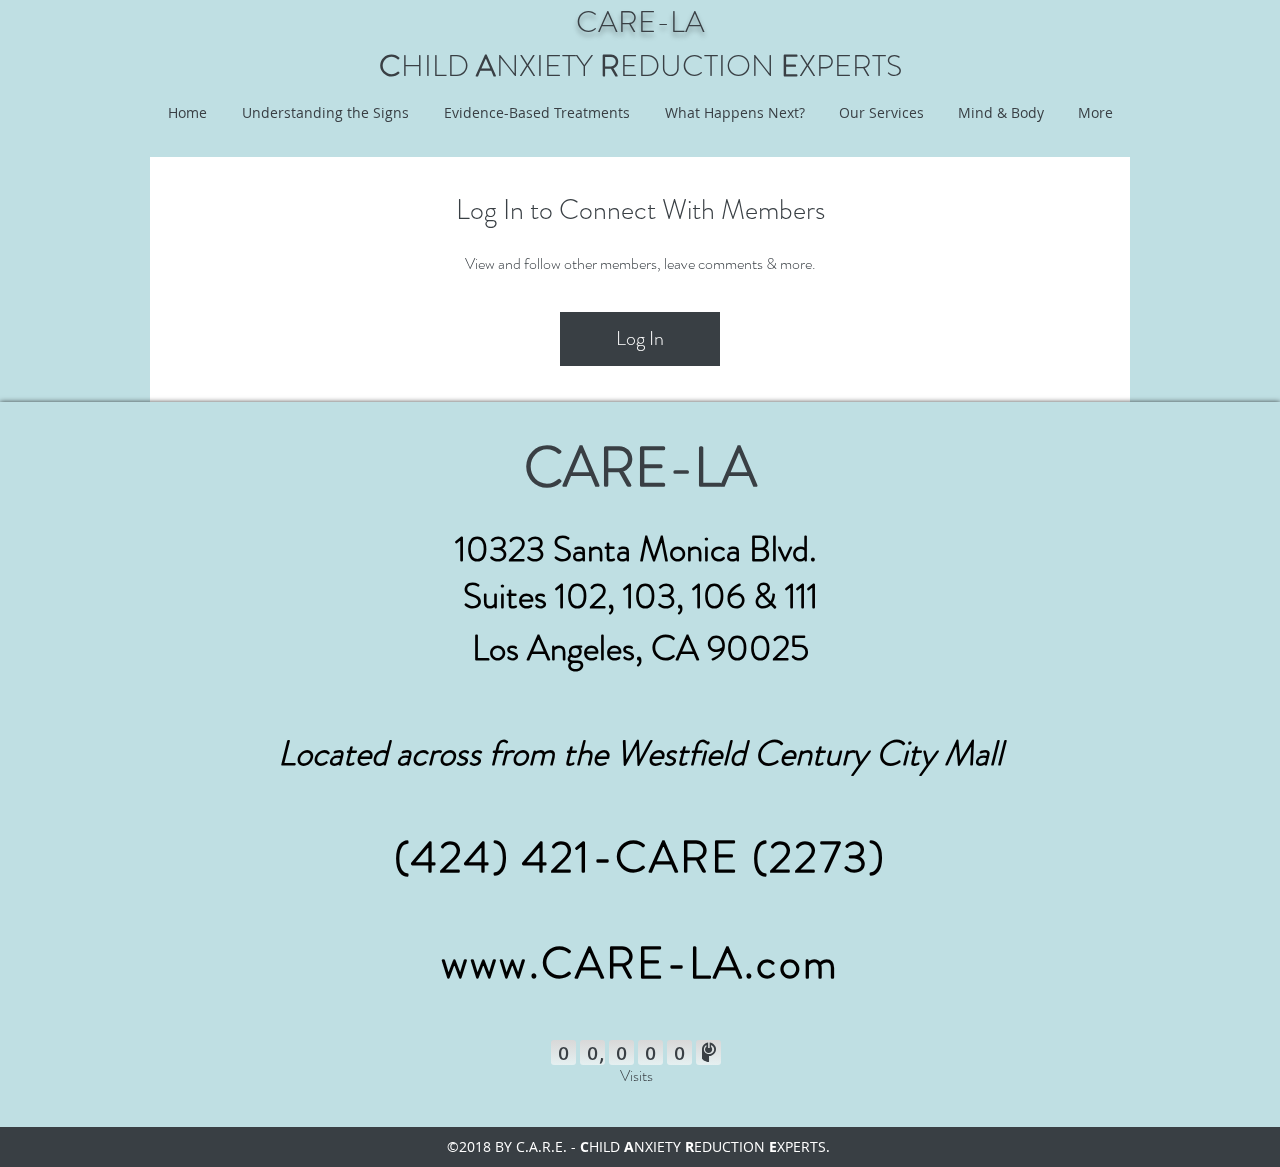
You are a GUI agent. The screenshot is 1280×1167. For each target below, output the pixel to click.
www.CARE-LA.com (640, 963)
